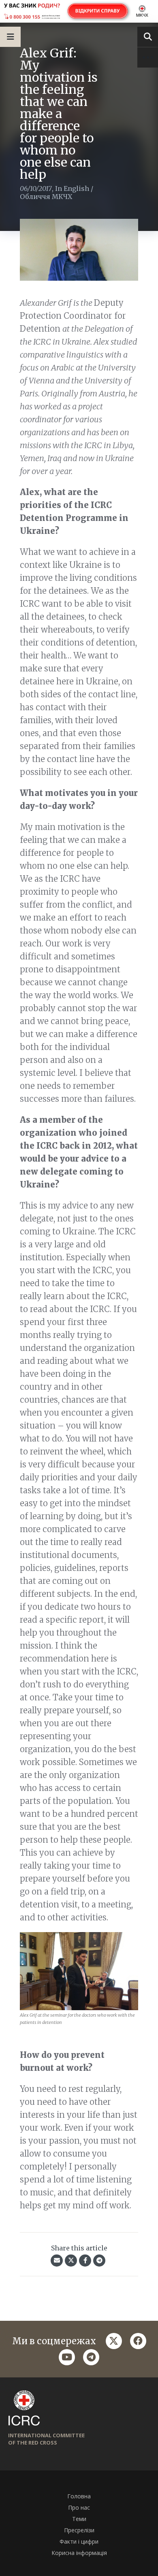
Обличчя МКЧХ (46, 197)
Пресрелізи (79, 2530)
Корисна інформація (79, 2553)
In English (72, 188)
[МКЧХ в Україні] (79, 11)
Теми (79, 2519)
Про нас (79, 2507)
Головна (79, 2496)
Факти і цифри (79, 2541)
